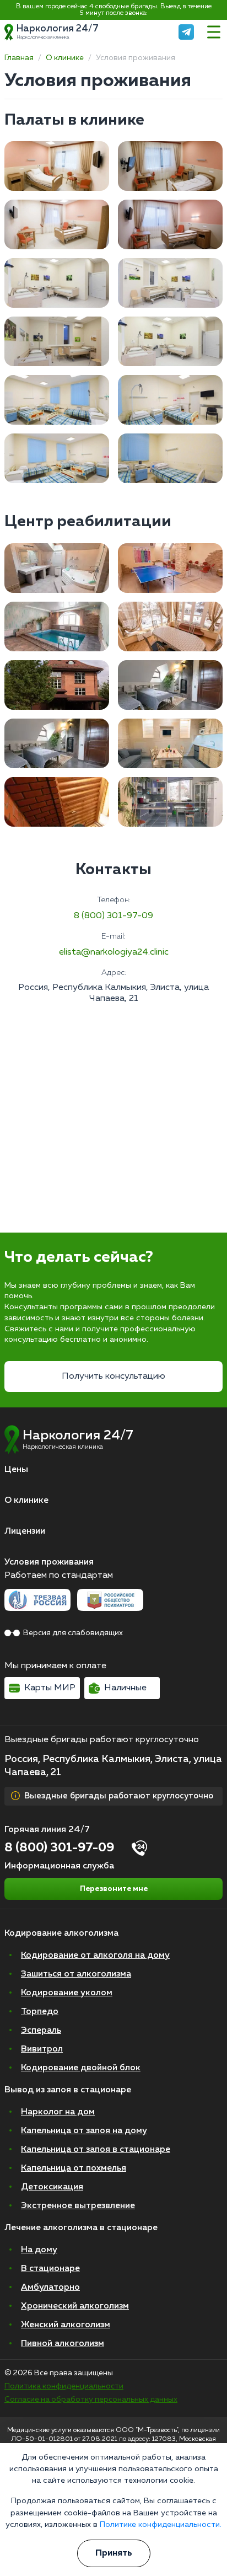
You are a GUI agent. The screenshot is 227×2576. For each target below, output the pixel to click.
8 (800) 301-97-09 (113, 916)
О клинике (65, 58)
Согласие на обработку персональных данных (91, 2400)
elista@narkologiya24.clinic (114, 952)
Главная (19, 58)
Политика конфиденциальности (64, 2386)
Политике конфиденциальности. (161, 2525)
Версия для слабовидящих (73, 1633)
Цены (16, 1470)
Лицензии (25, 1531)
